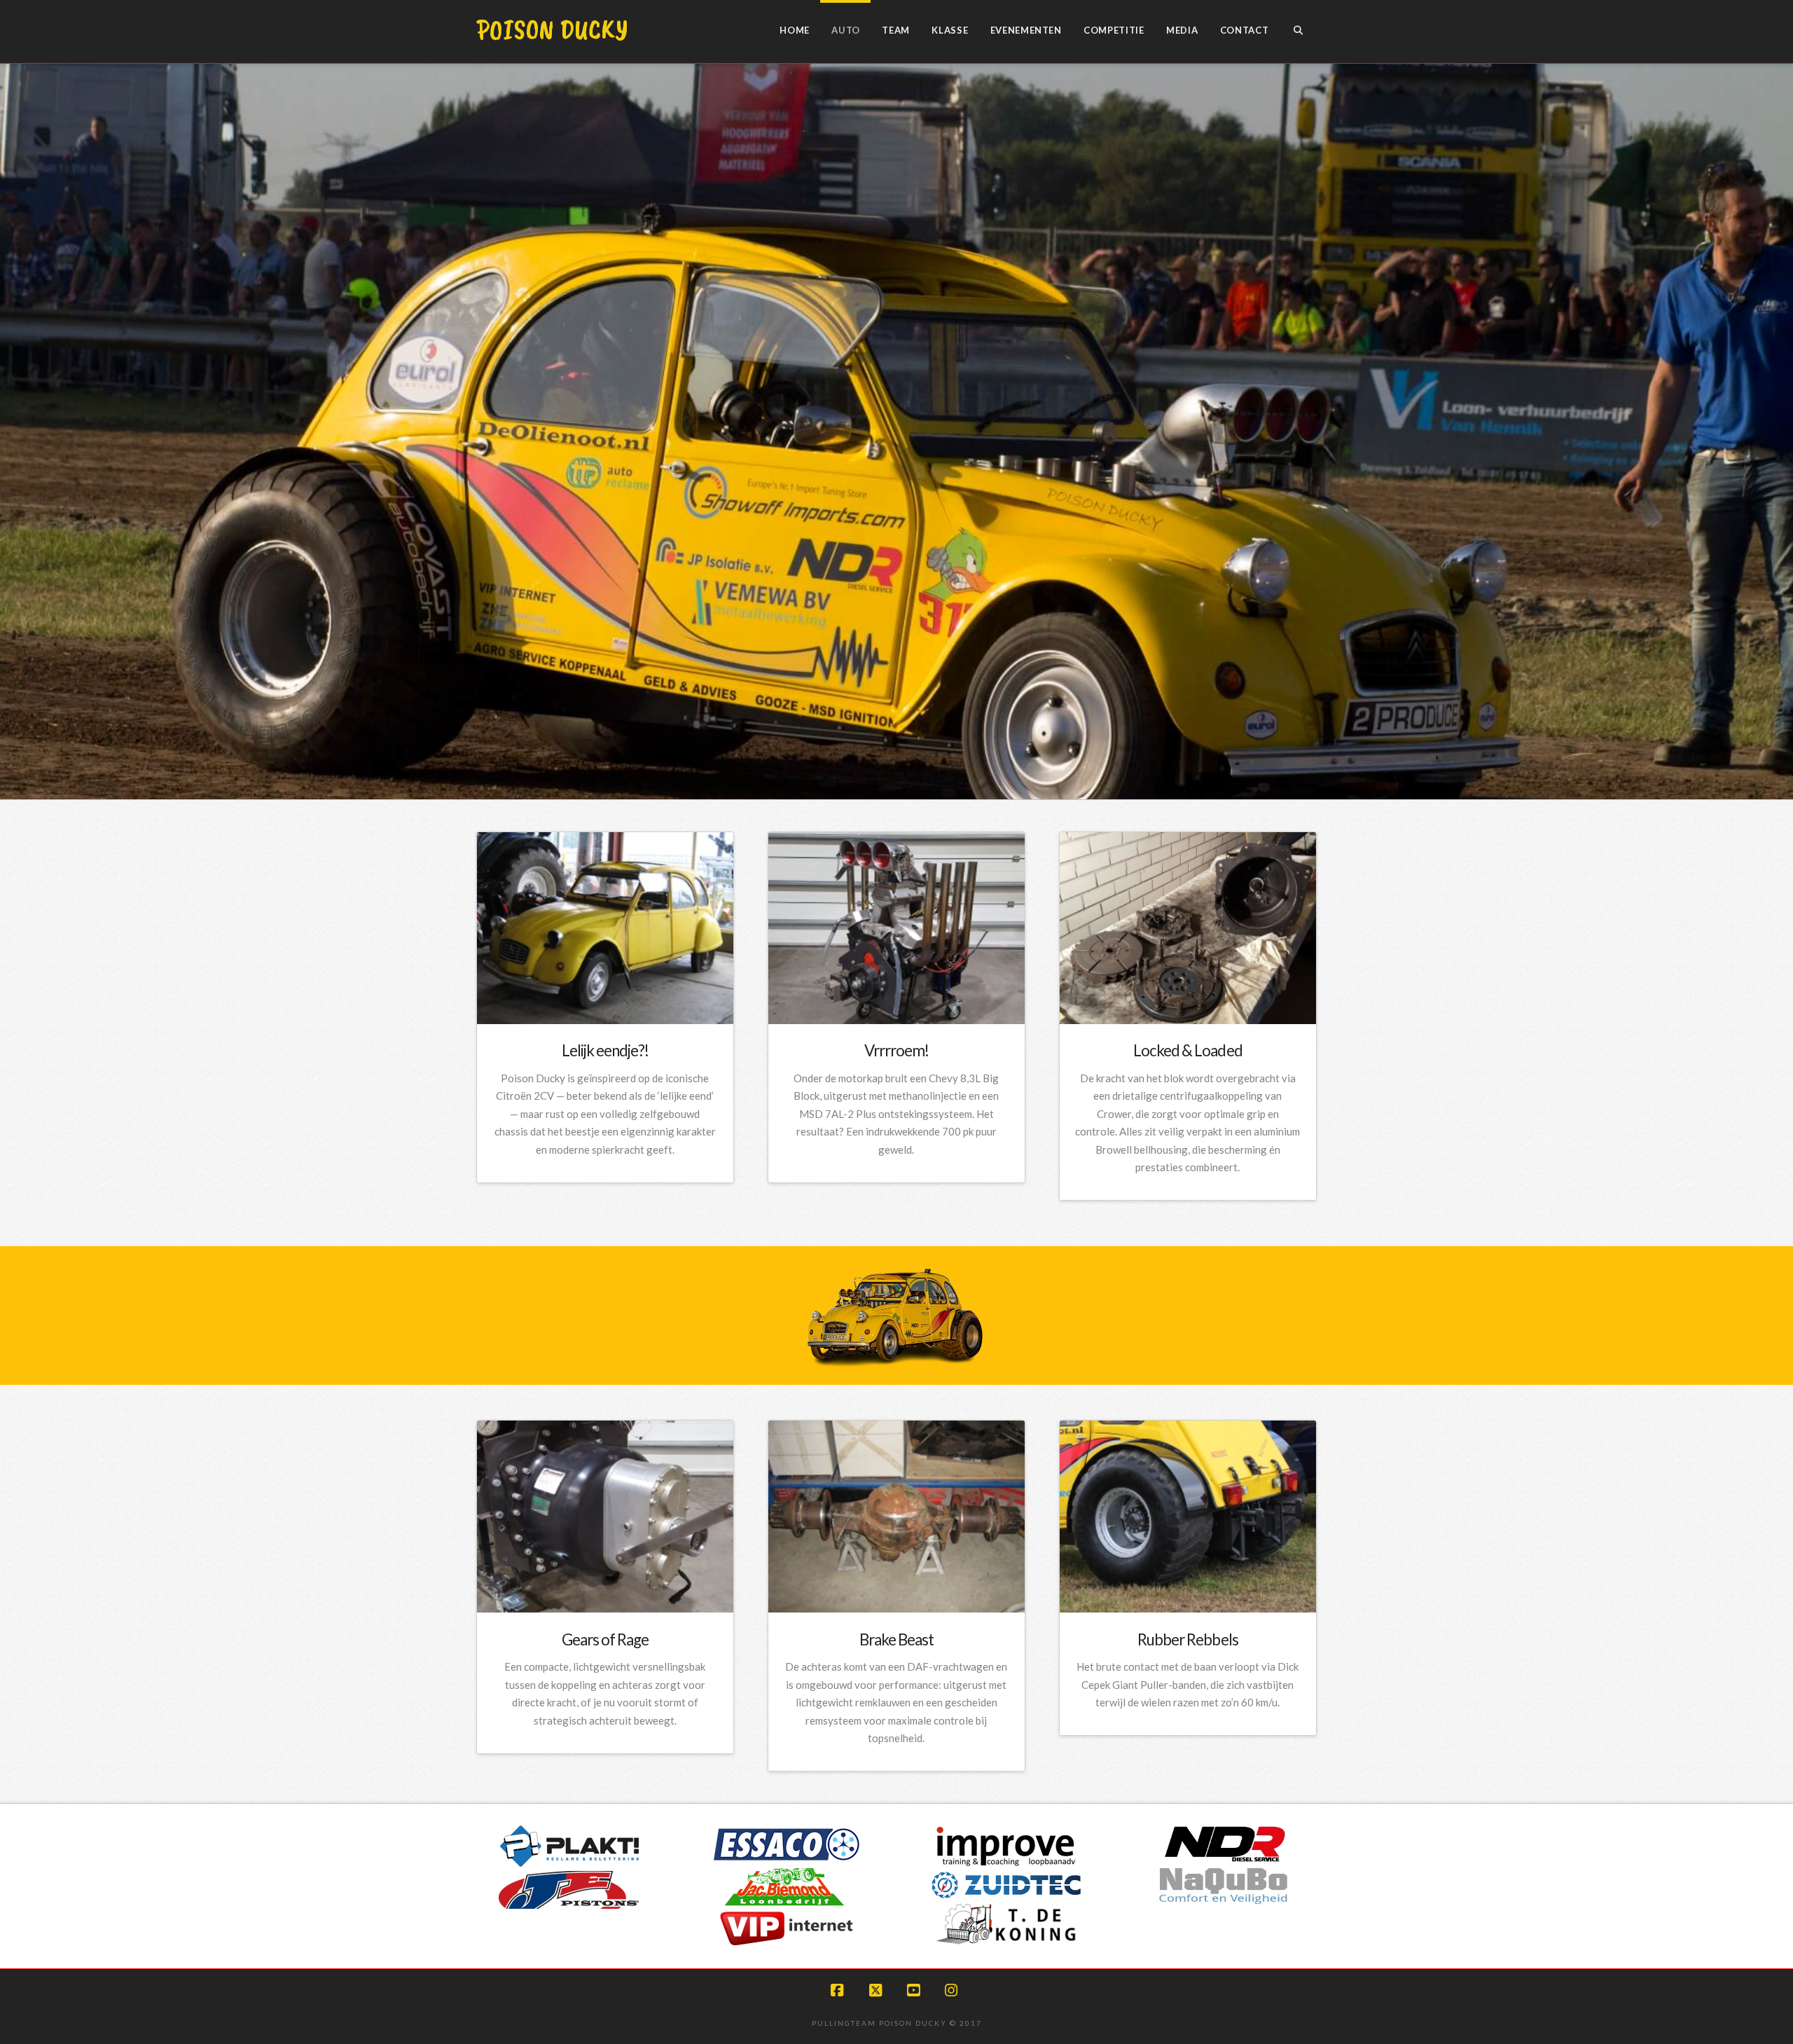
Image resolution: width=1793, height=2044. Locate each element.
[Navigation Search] (1298, 32)
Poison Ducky (552, 29)
